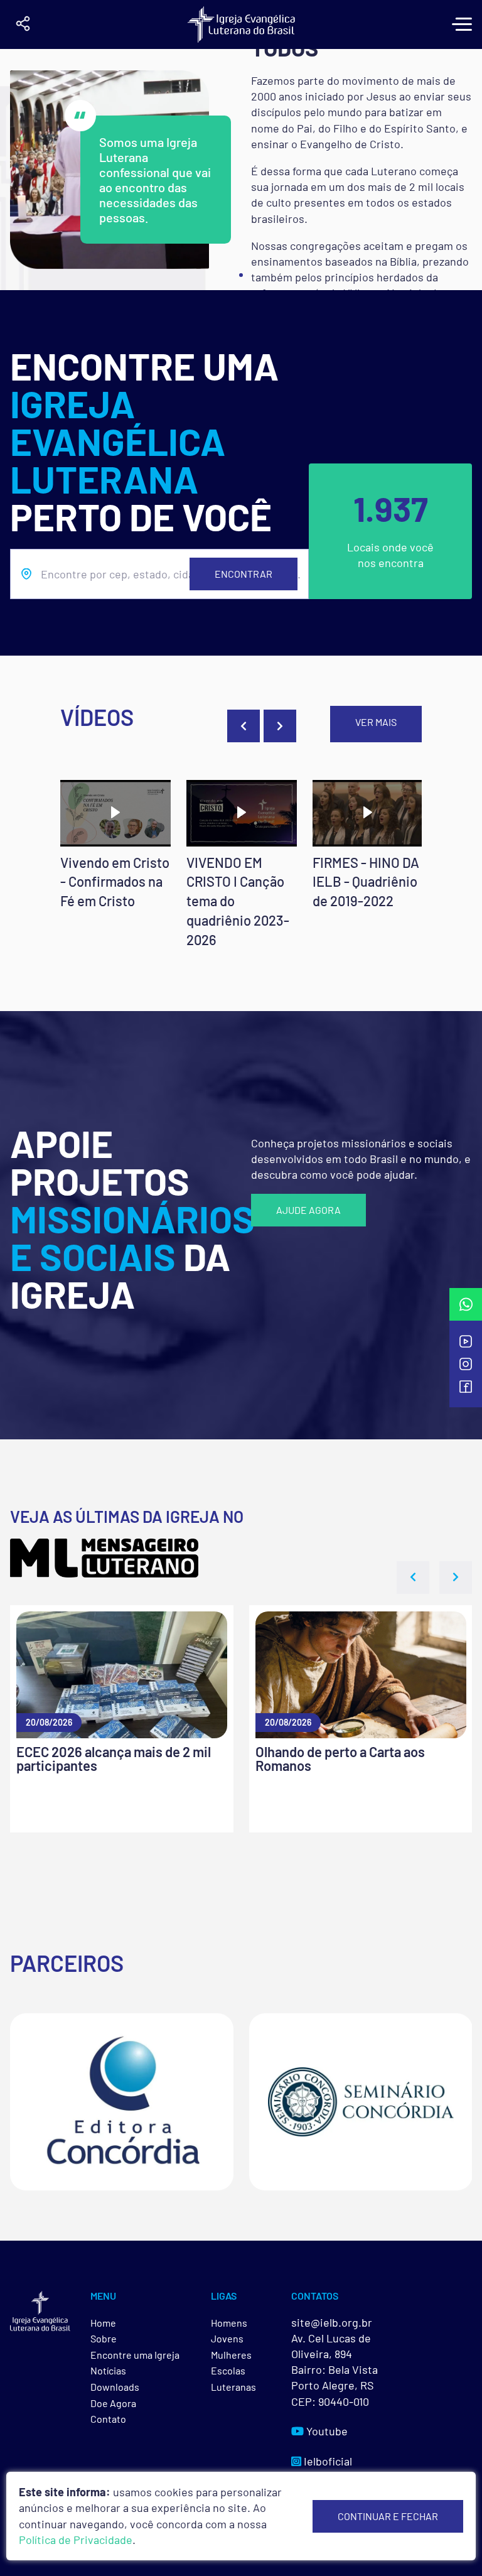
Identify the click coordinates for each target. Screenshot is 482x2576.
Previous (244, 726)
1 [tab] (241, 275)
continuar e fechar (388, 2516)
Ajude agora (308, 1210)
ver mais (376, 722)
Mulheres (231, 2355)
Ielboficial (327, 2461)
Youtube (326, 2431)
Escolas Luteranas (233, 2378)
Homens (229, 2323)
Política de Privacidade (76, 2540)
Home (103, 2323)
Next (280, 726)
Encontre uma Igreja (135, 2355)
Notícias (108, 2370)
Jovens (227, 2338)
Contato (108, 2419)
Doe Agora (113, 2403)
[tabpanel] (241, 170)
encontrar (244, 574)
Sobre (104, 2338)
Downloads (115, 2387)
